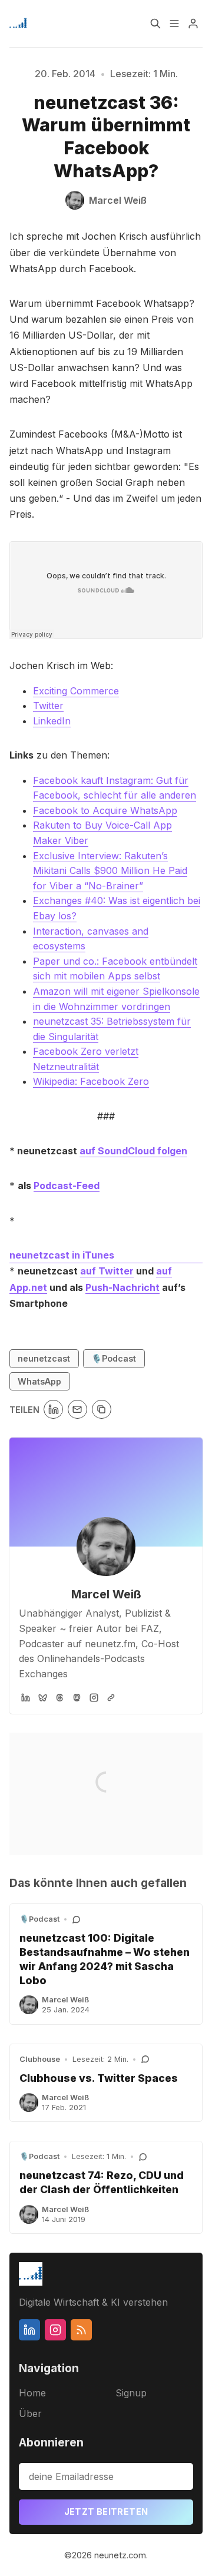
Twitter (48, 706)
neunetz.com (120, 2555)
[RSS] (81, 2330)
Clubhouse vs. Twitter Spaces (99, 2078)
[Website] (111, 1698)
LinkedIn (52, 721)
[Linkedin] (29, 2330)
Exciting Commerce (76, 691)
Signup (131, 2393)
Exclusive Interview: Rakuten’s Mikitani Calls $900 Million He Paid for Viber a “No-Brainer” (110, 871)
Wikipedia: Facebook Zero (91, 1081)
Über (30, 2413)
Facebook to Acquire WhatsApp (105, 810)
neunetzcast (44, 1358)
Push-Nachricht (122, 1287)
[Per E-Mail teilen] (77, 1410)
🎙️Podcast (114, 1358)
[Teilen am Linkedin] (53, 1410)
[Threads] (60, 1698)
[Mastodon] (77, 1698)
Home (32, 2393)
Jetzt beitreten (106, 2512)
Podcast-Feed (67, 1186)
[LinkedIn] (26, 1698)
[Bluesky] (43, 1698)
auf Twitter (107, 1271)
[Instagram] (94, 1698)
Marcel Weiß (106, 1594)
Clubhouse (40, 2059)
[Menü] (174, 24)
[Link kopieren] (102, 1410)
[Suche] (155, 24)
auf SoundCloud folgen (133, 1151)
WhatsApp (39, 1381)
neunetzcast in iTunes (62, 1255)
